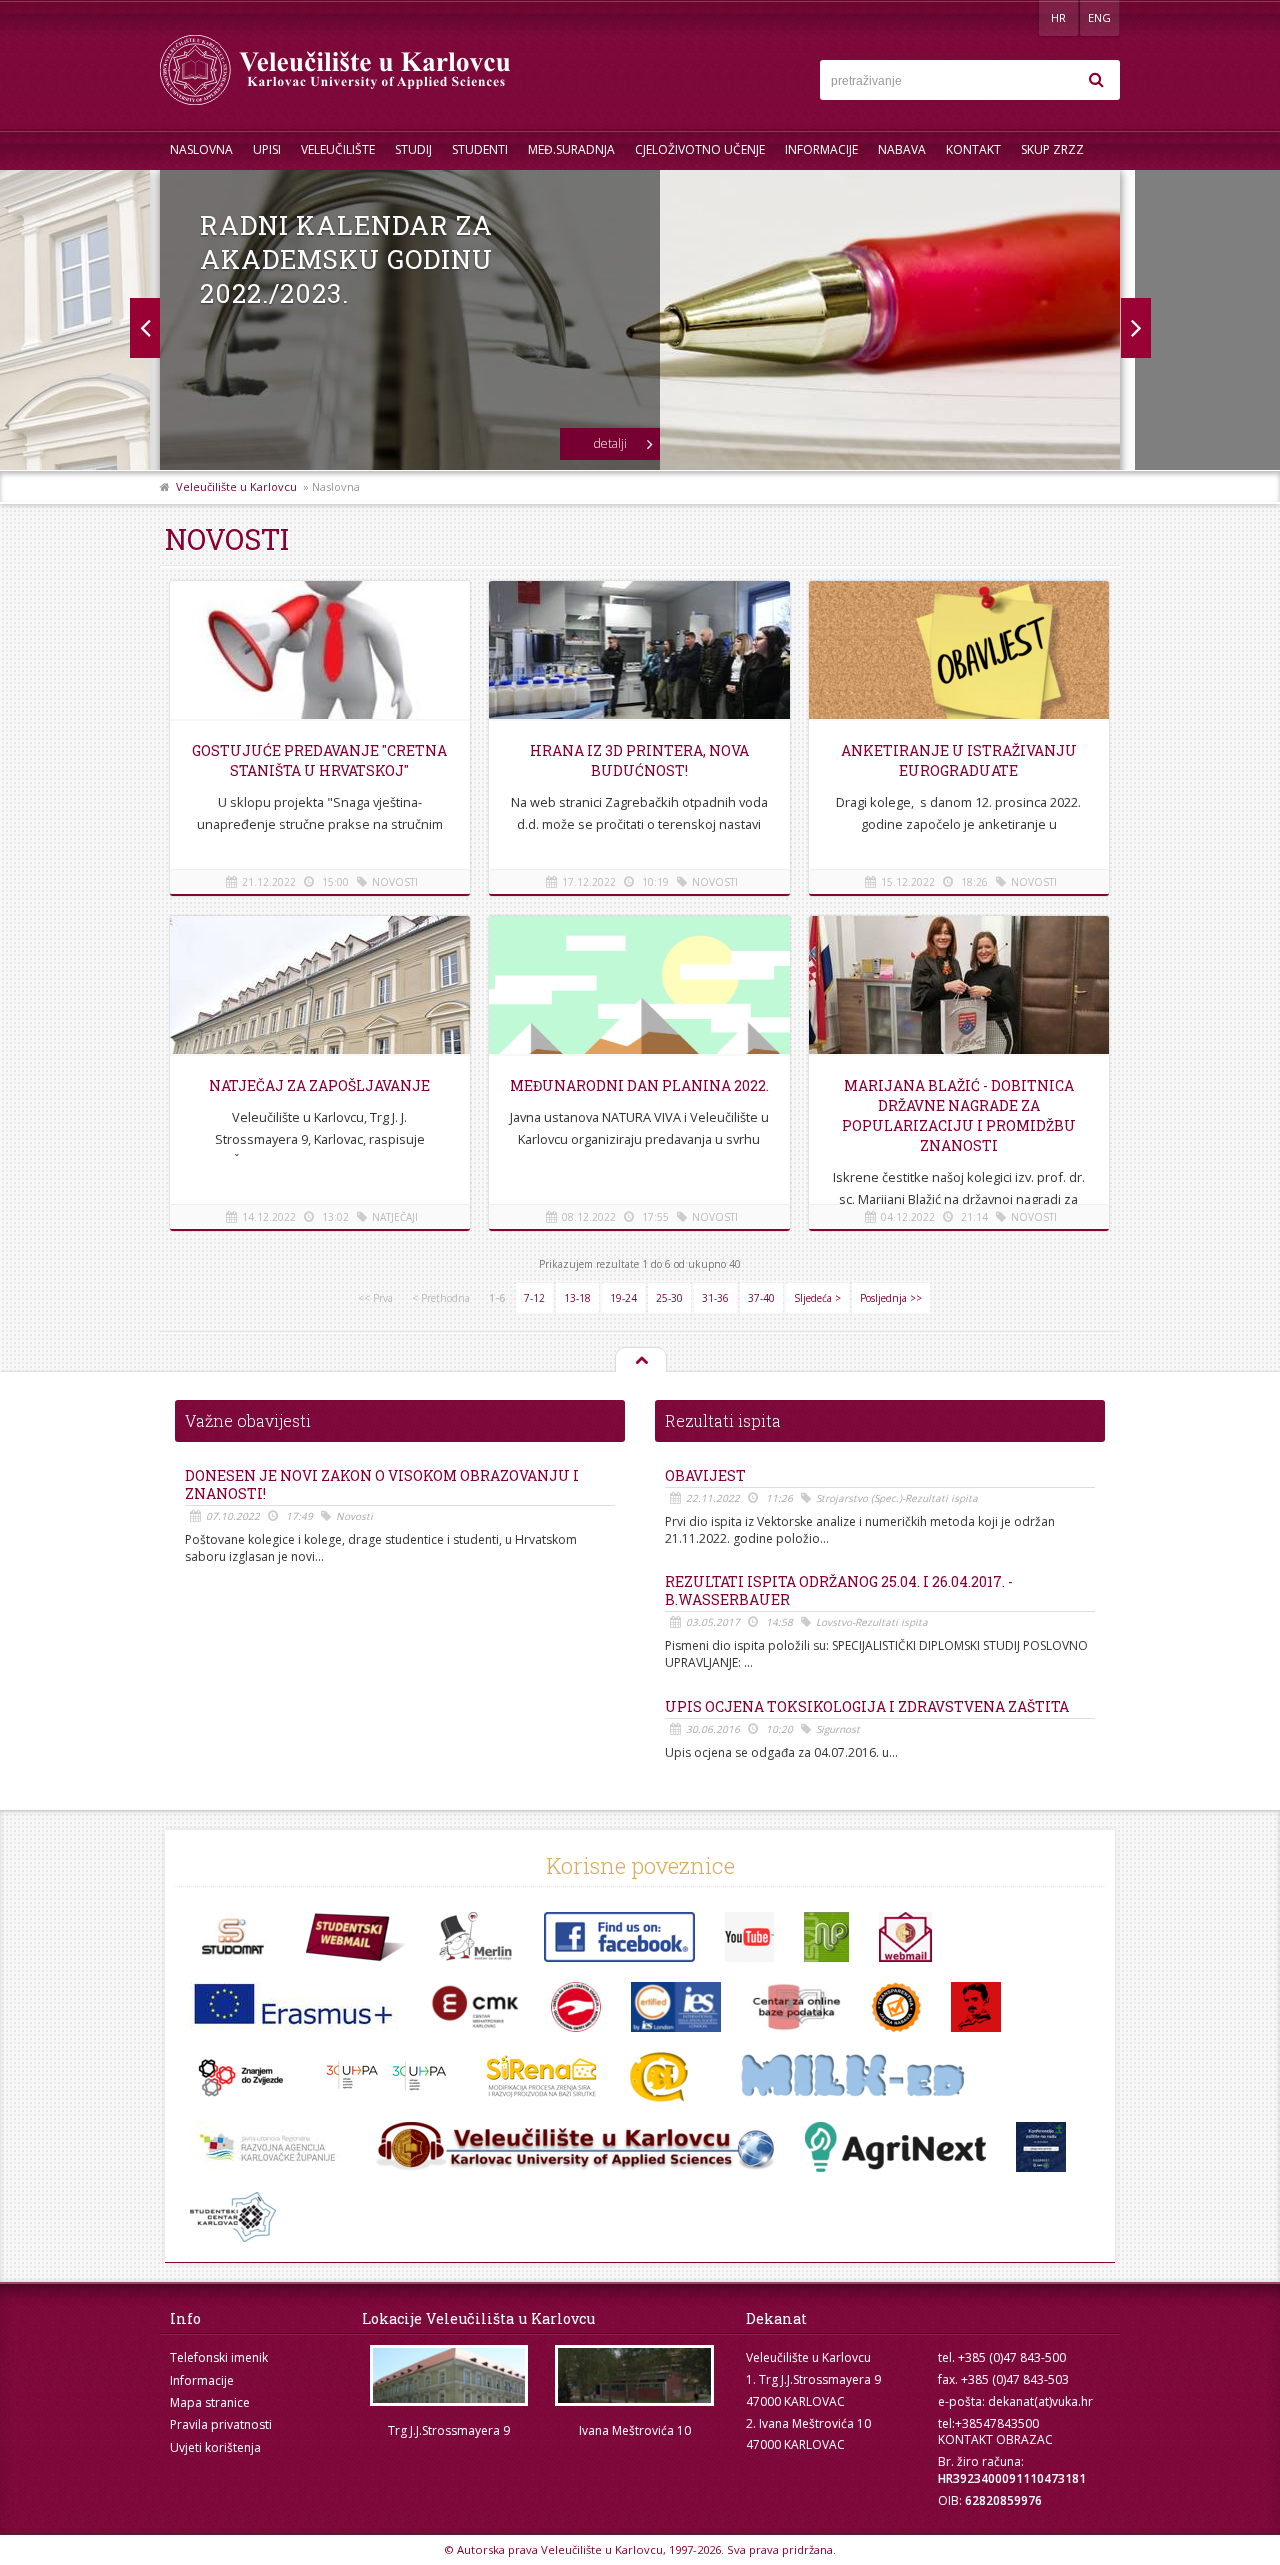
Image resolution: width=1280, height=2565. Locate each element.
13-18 (577, 1298)
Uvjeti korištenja (215, 2447)
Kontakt (973, 149)
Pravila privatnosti (221, 2424)
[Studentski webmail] (357, 1937)
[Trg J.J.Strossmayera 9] (449, 2375)
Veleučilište (338, 149)
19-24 (623, 1298)
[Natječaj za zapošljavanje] (320, 989)
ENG (1099, 17)
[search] (1096, 80)
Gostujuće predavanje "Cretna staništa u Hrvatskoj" (319, 760)
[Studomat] (233, 1937)
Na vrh (640, 1361)
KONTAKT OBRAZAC (995, 2439)
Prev (1135, 328)
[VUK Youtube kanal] (749, 1937)
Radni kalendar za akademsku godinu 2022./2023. (346, 259)
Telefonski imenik (219, 2357)
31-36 (715, 1298)
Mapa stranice (210, 2402)
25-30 (669, 1298)
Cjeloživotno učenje (700, 149)
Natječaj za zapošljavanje (319, 1085)
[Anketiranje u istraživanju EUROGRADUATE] (959, 654)
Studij (413, 149)
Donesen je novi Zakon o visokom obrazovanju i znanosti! (382, 1485)
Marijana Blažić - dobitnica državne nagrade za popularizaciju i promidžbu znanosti (959, 1115)
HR (1058, 17)
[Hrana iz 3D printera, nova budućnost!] (639, 654)
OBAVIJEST (705, 1476)
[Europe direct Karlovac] (267, 2147)
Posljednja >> (891, 1298)
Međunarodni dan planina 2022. (639, 1085)
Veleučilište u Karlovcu (236, 486)
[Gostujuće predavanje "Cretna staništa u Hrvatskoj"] (320, 654)
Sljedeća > (817, 1298)
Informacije (821, 149)
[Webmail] (905, 1937)
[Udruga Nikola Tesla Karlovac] (976, 2007)
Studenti (480, 149)
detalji (610, 443)
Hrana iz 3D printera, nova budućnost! (639, 760)
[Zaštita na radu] (576, 2007)
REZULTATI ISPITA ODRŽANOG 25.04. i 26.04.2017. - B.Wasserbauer (839, 1591)
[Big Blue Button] (575, 2147)
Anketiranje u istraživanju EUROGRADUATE (959, 760)
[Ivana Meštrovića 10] (635, 2375)
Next (144, 328)
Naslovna (201, 149)
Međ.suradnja (571, 149)
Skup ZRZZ (1052, 149)
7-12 (534, 1298)
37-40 (761, 1298)
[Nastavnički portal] (826, 1937)
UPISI (267, 149)
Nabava (902, 149)
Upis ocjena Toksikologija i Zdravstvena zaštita (867, 1707)
